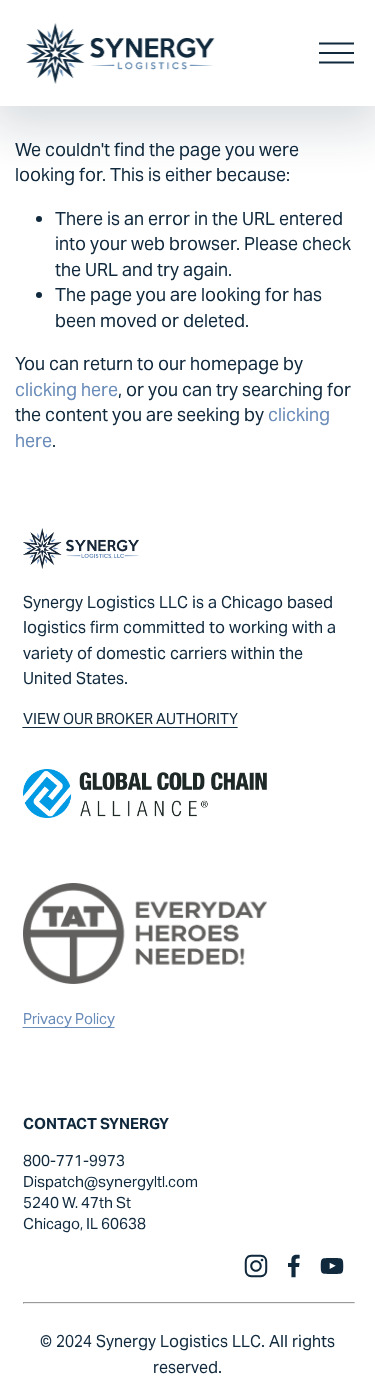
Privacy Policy (69, 1018)
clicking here (66, 389)
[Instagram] (256, 1266)
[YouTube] (332, 1266)
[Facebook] (294, 1266)
